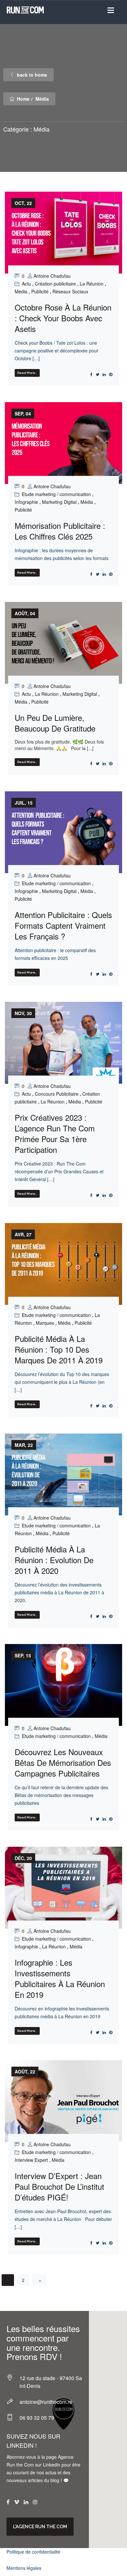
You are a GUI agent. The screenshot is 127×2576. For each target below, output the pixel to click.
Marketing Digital (59, 502)
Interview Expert (31, 2160)
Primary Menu (111, 10)
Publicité (40, 291)
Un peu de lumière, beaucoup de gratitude (55, 723)
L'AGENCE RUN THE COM (40, 2527)
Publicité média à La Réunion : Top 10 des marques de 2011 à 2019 (59, 1349)
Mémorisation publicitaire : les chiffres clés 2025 (60, 531)
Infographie (26, 502)
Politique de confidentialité (33, 2552)
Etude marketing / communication (56, 494)
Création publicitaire (55, 284)
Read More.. (27, 373)
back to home (32, 75)
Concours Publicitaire (57, 1094)
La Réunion (92, 284)
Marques (45, 1323)
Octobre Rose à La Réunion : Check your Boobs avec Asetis (63, 318)
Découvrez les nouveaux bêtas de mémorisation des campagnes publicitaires (63, 1762)
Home (23, 99)
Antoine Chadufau (52, 276)
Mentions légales (24, 2568)
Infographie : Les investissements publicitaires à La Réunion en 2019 (60, 1978)
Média (21, 291)
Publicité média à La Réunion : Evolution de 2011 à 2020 (54, 1560)
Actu (26, 284)
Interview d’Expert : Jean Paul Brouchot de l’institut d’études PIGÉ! (59, 2186)
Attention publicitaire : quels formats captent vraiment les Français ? (63, 925)
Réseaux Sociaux (70, 291)
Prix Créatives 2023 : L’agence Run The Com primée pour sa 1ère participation (55, 1133)
